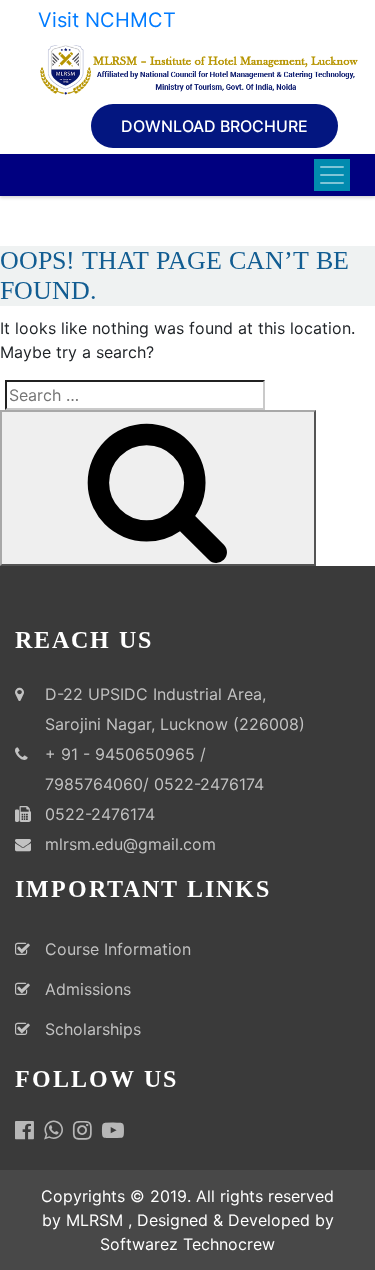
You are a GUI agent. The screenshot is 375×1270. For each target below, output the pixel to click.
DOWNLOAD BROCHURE (214, 126)
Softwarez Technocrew (187, 1244)
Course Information (118, 949)
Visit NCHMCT (107, 20)
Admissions (88, 989)
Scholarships (93, 1029)
